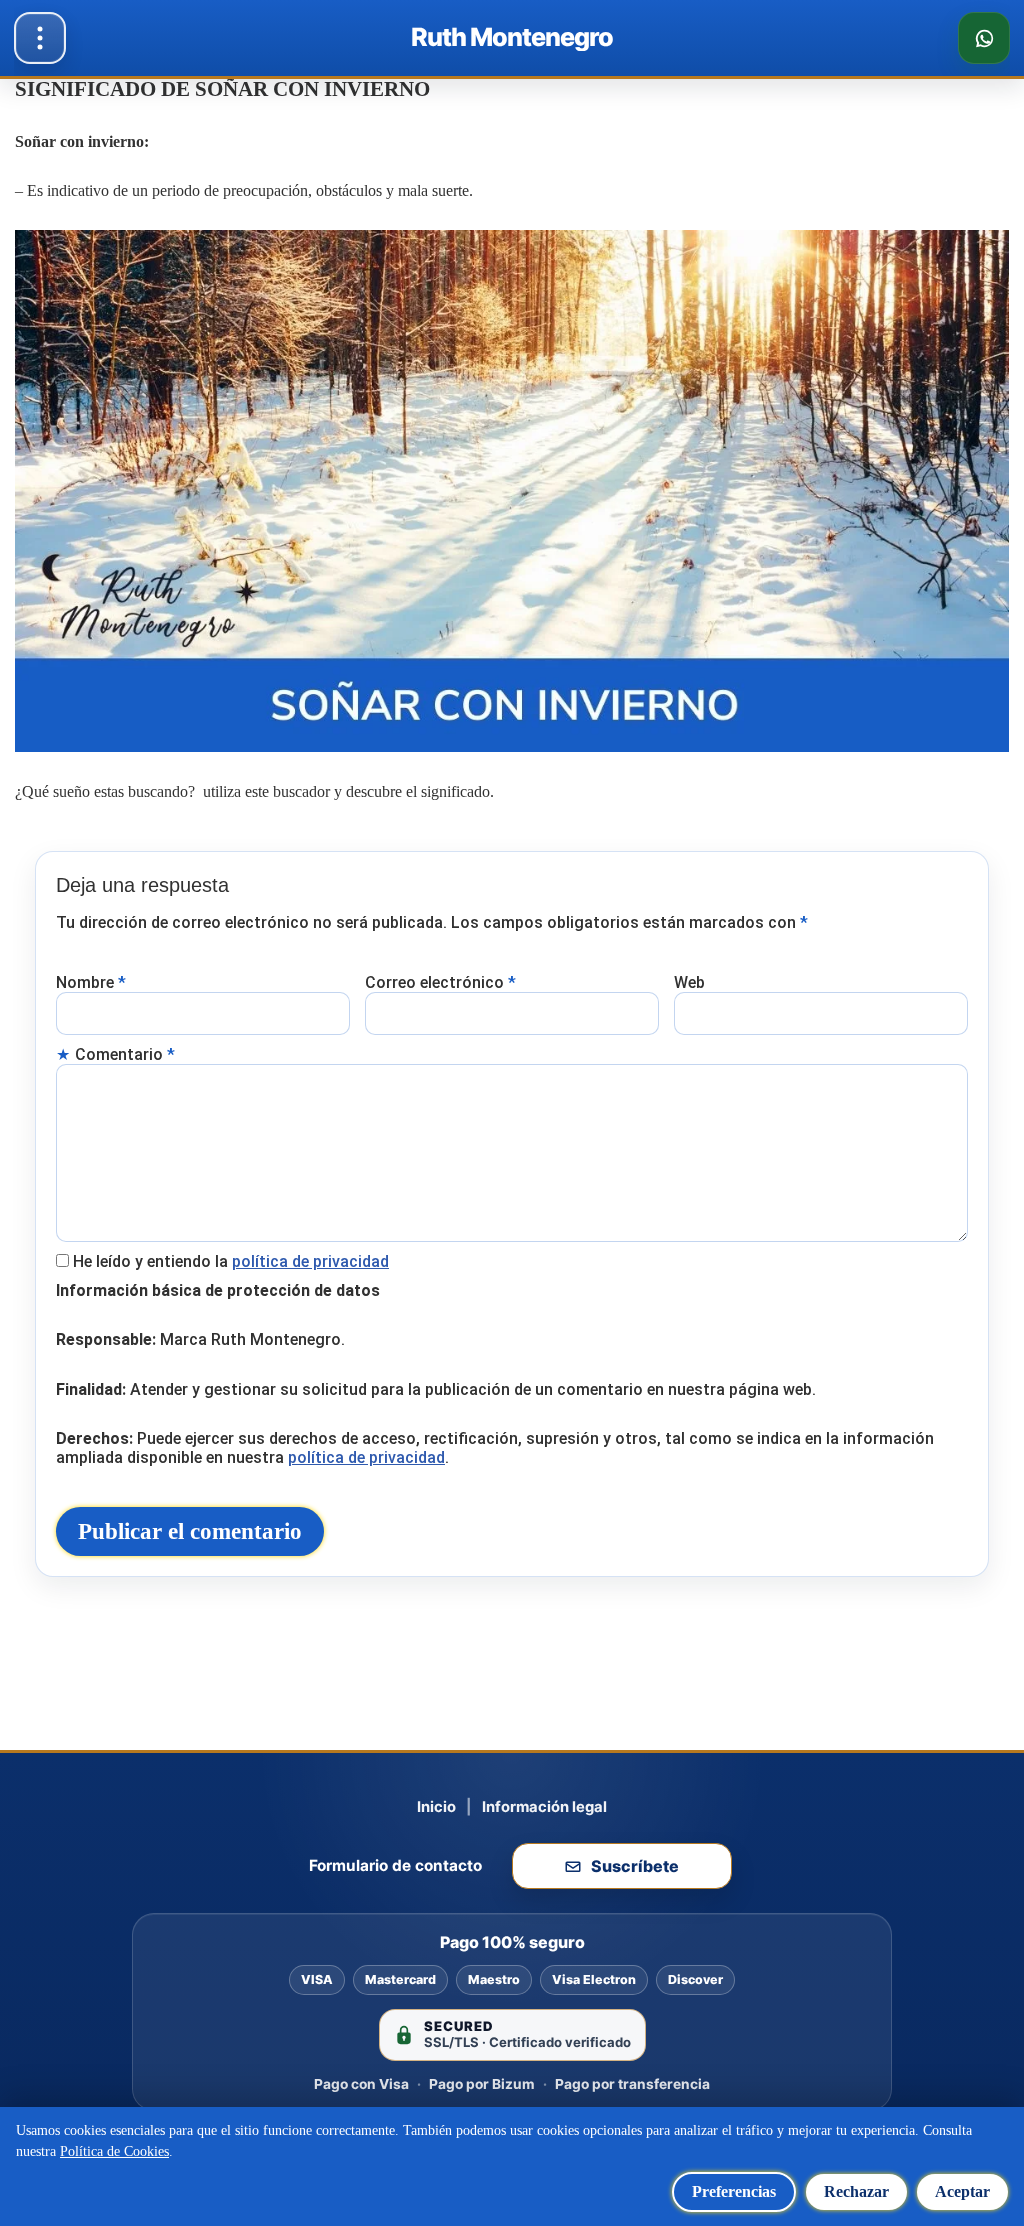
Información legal (544, 1807)
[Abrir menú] (40, 38)
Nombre (91, 982)
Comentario (125, 1054)
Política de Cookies (114, 2151)
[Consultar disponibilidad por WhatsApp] (984, 38)
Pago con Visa (361, 2084)
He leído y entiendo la (231, 1261)
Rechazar (856, 2191)
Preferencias (734, 2191)
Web (689, 982)
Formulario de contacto (395, 1865)
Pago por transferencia (632, 2084)
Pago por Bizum (482, 2084)
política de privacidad (310, 1261)
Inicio (436, 1807)
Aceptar (962, 2191)
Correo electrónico (440, 982)
